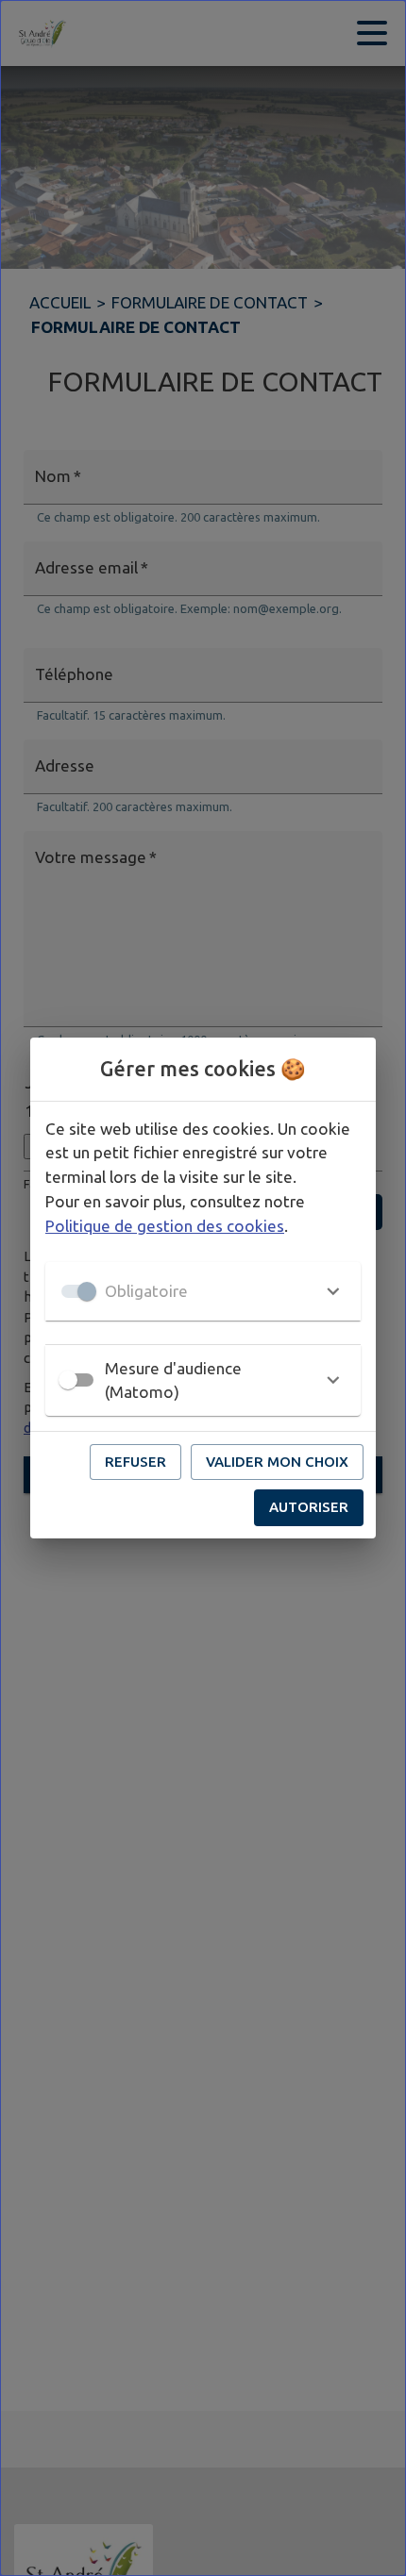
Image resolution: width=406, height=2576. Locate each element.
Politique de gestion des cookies (165, 1226)
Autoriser (309, 1507)
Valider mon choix (277, 1462)
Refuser (135, 1462)
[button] (203, 1291)
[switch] (68, 1380)
